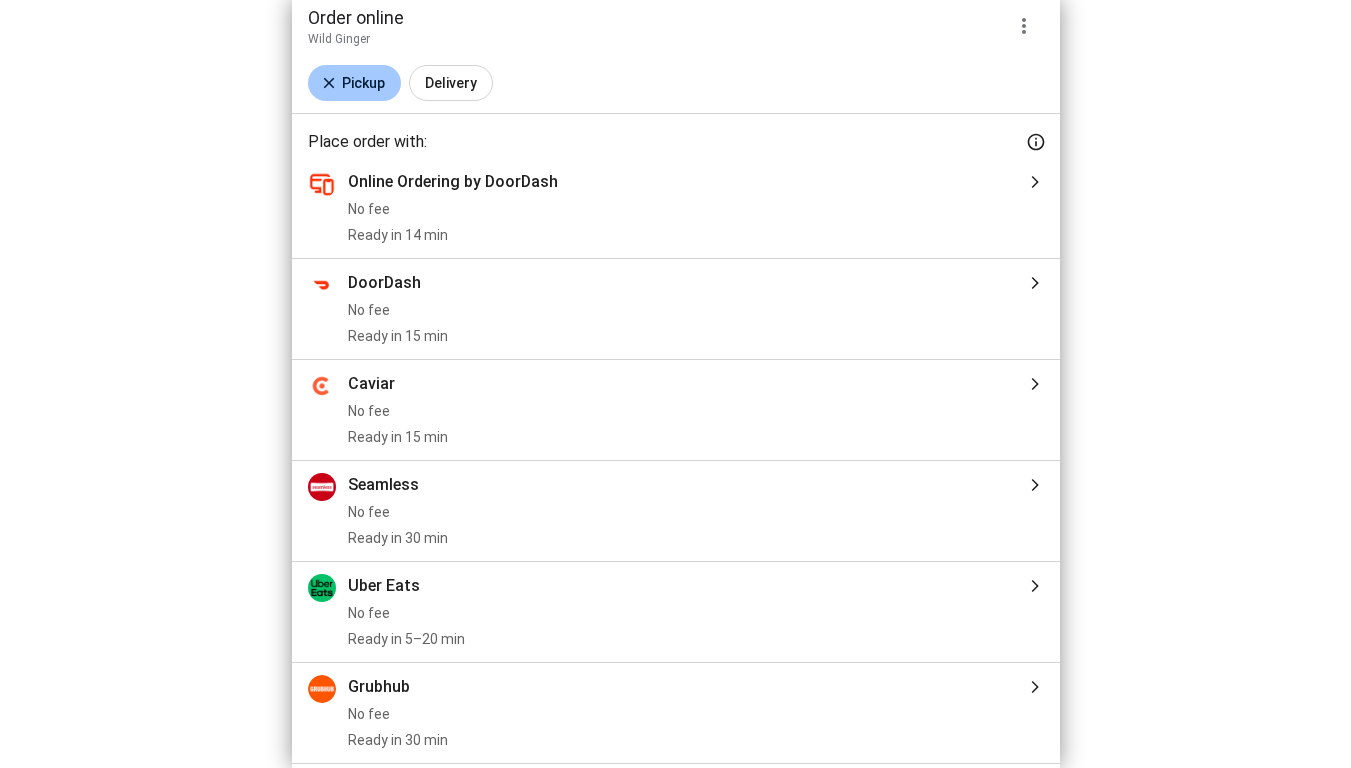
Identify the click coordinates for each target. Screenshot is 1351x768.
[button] (354, 83)
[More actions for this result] (1024, 26)
